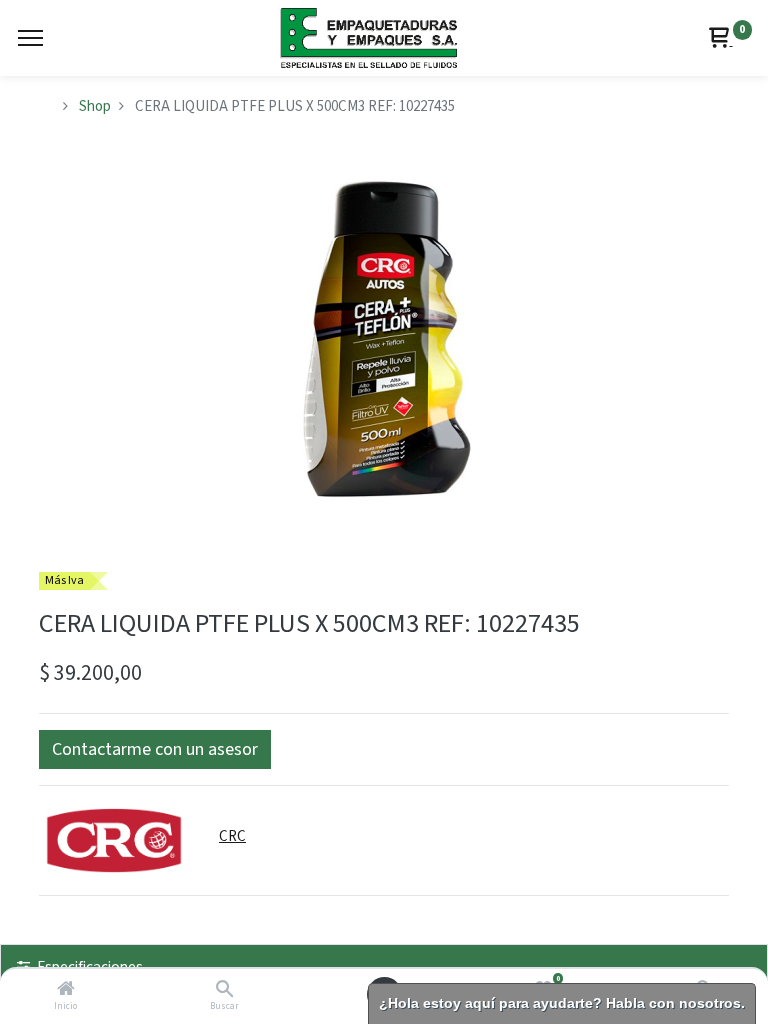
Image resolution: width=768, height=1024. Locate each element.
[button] (155, 749)
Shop (95, 106)
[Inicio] (66, 990)
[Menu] (30, 38)
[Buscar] (224, 990)
